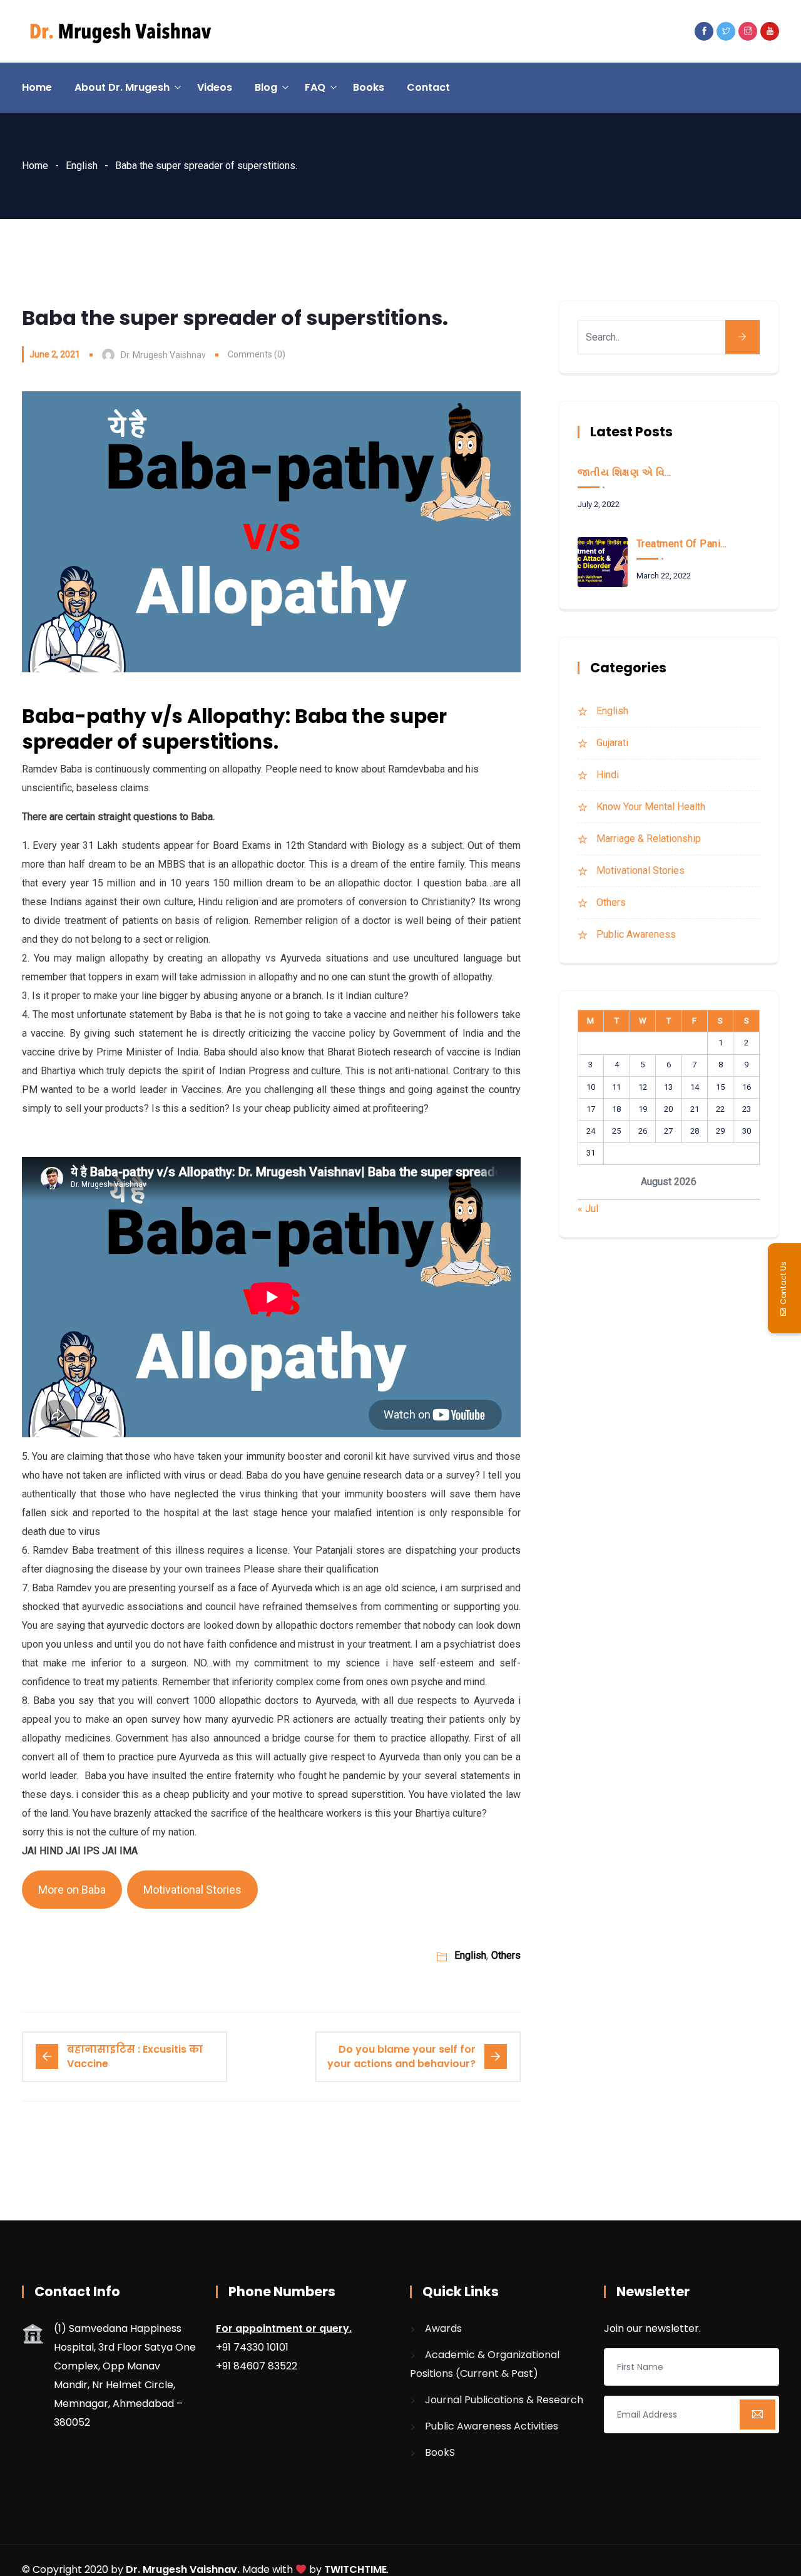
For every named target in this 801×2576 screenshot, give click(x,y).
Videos (215, 87)
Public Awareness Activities (492, 2426)
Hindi (608, 775)
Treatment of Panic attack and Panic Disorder (684, 544)
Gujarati (612, 743)
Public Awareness (636, 934)
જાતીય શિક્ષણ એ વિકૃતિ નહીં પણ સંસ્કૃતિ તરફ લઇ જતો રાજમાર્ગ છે (625, 472)
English (82, 166)
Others (506, 1955)
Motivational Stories (192, 1890)
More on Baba (72, 1890)
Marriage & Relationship (649, 839)
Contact (428, 87)
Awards (443, 2328)
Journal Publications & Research (504, 2400)
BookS (440, 2452)
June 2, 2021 (55, 354)
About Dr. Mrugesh (122, 87)
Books (369, 87)
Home (37, 87)
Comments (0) (257, 354)
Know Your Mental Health (651, 807)
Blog (266, 87)
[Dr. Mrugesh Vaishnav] (120, 32)
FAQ (315, 87)
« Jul (588, 1208)
